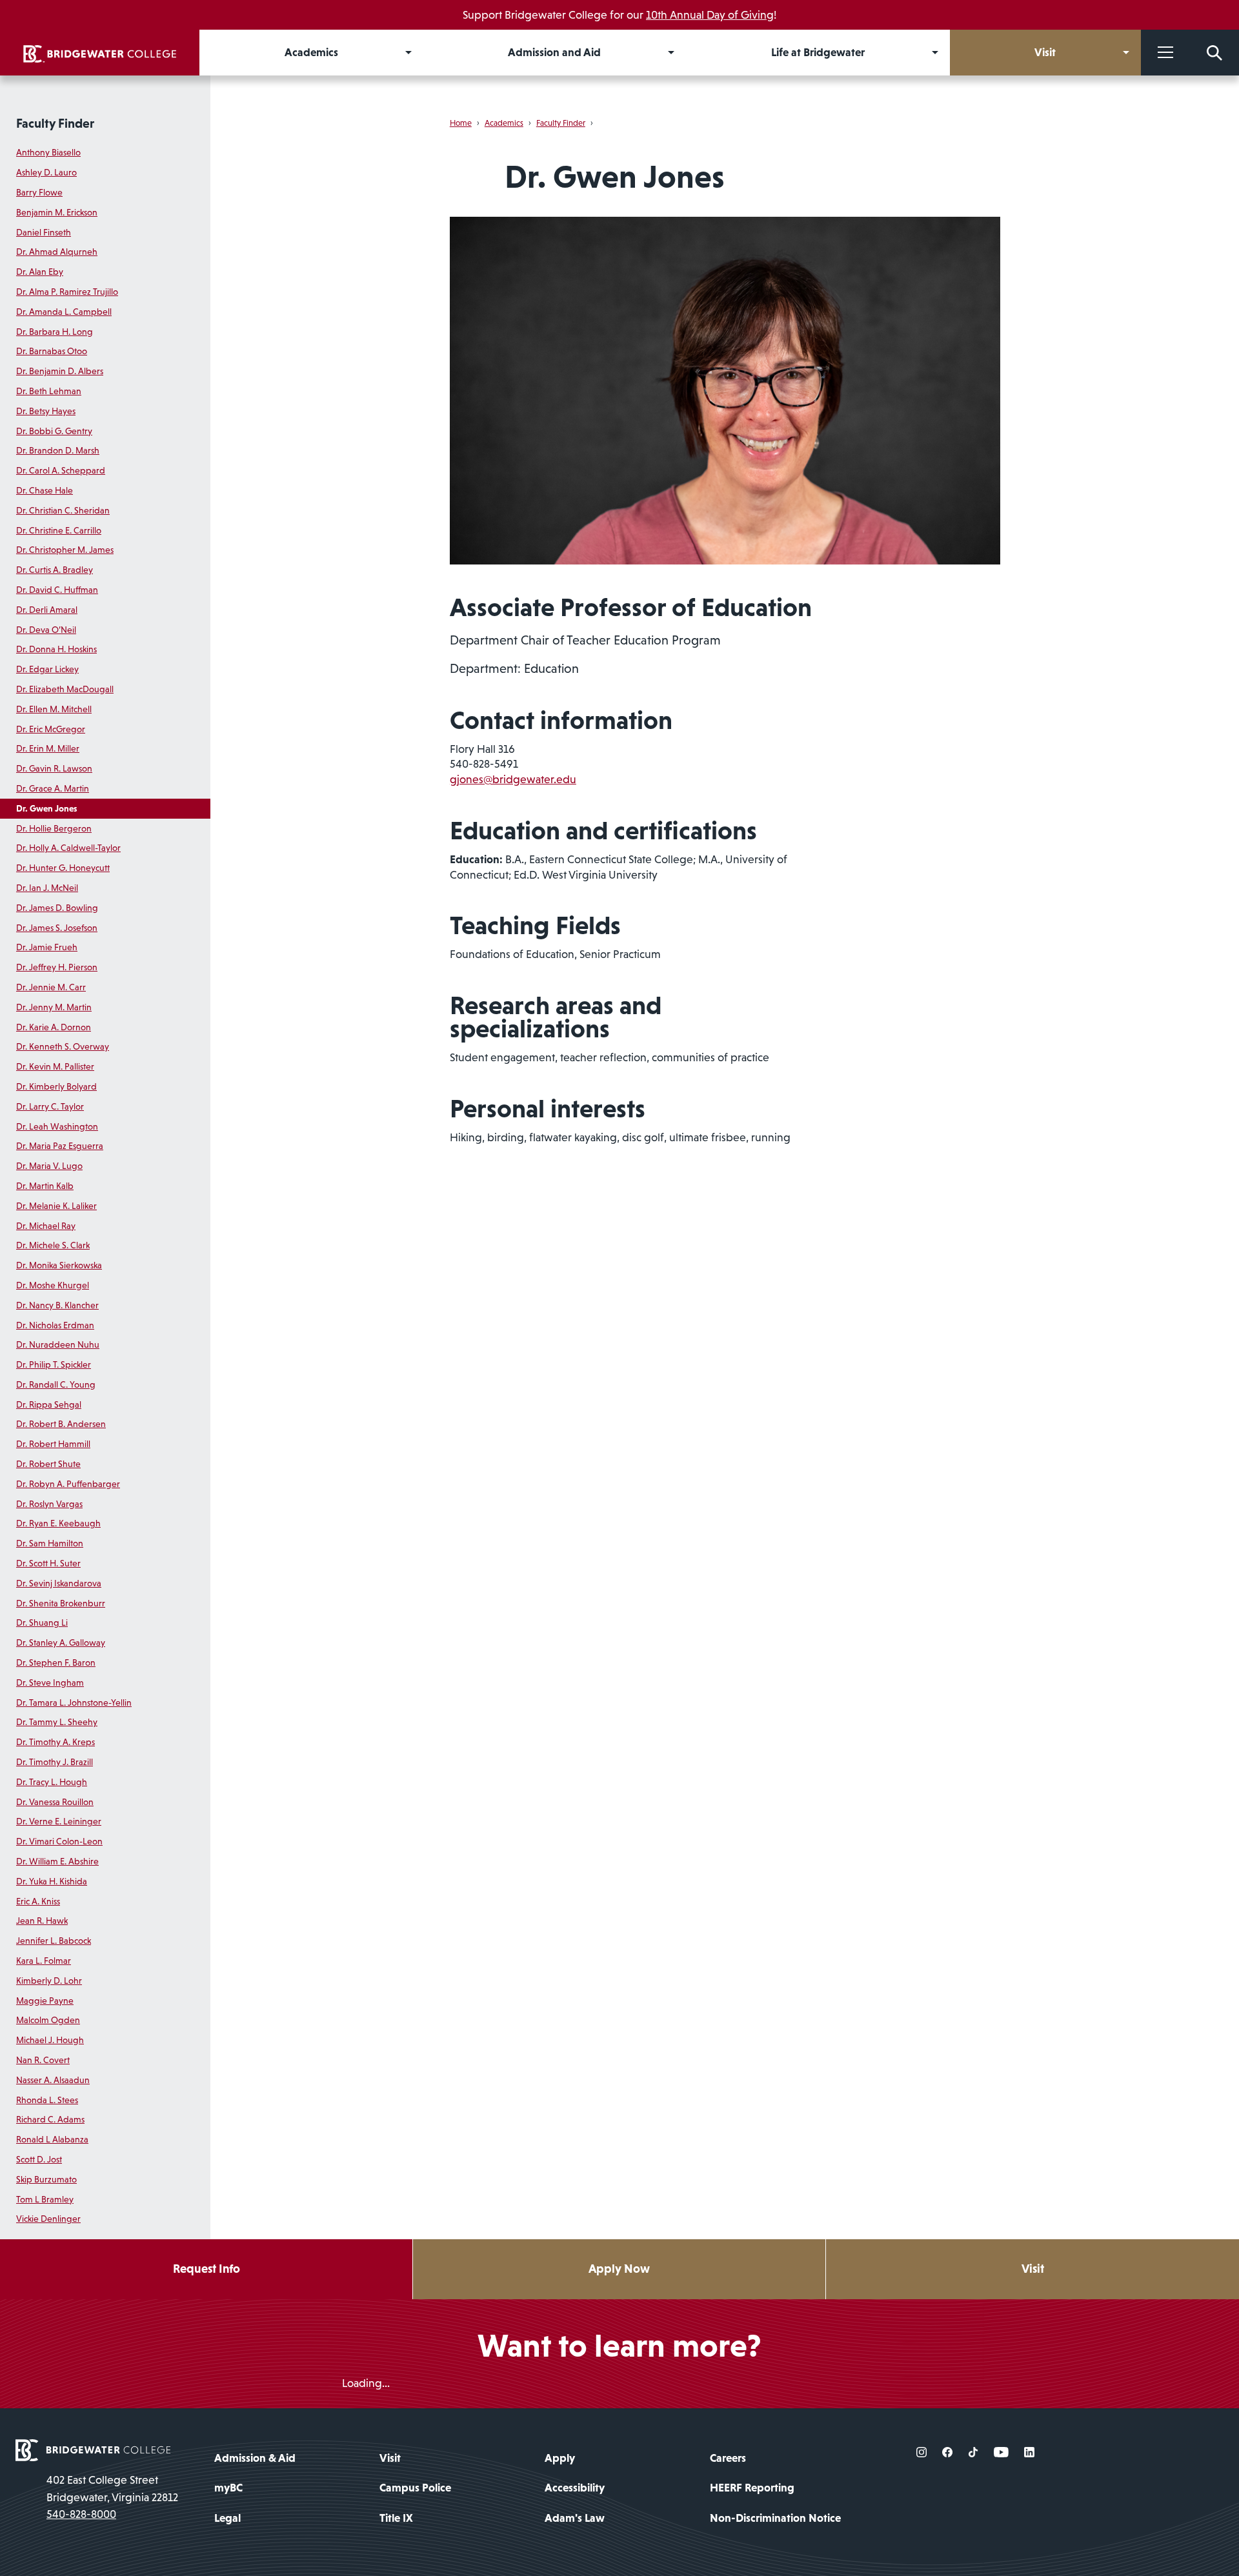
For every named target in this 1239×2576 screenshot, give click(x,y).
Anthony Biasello (48, 152)
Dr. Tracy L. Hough (52, 1782)
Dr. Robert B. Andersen (61, 1424)
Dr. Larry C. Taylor (50, 1106)
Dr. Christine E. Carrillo (59, 530)
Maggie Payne (45, 2001)
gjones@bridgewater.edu (513, 779)
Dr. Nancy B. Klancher (57, 1305)
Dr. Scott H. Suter (48, 1563)
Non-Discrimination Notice (775, 2518)
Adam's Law (575, 2518)
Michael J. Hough (50, 2040)
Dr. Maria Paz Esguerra (60, 1146)
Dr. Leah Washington (57, 1126)
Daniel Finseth (44, 232)
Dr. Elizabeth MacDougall (65, 689)
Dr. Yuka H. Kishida (52, 1881)
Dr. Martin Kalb (45, 1186)
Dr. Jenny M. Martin (54, 1007)
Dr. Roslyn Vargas (49, 1504)
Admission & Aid (255, 2458)
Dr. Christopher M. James (65, 550)
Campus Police (415, 2488)
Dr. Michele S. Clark (53, 1245)
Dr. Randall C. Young (56, 1384)
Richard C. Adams (50, 2119)
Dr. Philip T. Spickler (54, 1364)
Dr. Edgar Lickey (47, 669)
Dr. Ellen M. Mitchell (54, 709)
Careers (728, 2458)
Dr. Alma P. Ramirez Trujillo (67, 292)
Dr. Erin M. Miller (48, 748)
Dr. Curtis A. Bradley (55, 570)
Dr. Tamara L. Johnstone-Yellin (74, 1702)
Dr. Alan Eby (40, 272)
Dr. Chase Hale (45, 490)
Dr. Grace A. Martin (53, 788)
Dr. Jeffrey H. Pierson (57, 967)
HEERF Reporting (752, 2488)
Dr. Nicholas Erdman (55, 1325)
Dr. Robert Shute (48, 1464)
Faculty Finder (55, 123)
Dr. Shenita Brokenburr (61, 1603)
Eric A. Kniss (38, 1901)
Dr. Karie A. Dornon (54, 1027)
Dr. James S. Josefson (57, 928)
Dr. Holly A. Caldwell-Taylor (68, 848)
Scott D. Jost (39, 2159)
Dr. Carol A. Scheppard (61, 470)
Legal (227, 2518)
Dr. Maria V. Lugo (49, 1166)
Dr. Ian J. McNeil (47, 888)
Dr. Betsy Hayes (46, 411)
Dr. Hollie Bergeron (54, 828)
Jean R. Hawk (42, 1921)
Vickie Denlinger (48, 2219)
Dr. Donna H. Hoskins (56, 649)
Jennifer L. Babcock (54, 1941)
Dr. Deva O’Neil (46, 630)
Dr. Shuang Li (42, 1622)
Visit (1033, 2269)
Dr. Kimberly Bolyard (56, 1086)
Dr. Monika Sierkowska (59, 1265)
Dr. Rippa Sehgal (49, 1404)
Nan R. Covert (43, 2060)
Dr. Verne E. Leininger (59, 1821)
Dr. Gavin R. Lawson (54, 768)
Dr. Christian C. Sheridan (63, 510)
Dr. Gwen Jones (46, 808)
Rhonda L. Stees (47, 2100)
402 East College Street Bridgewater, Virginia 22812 (112, 2488)
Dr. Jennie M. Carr (51, 987)
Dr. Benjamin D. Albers (60, 371)
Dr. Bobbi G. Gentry (54, 431)
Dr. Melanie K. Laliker (56, 1206)
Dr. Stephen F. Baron (56, 1662)
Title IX (396, 2518)
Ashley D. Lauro (46, 172)
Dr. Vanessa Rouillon (55, 1802)
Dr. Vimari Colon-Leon (59, 1841)
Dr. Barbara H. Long (55, 332)
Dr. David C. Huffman (57, 590)
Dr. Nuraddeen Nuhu (58, 1344)
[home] (100, 53)
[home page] (93, 2450)
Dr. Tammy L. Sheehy (57, 1722)
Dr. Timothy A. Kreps (55, 1742)
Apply (560, 2458)
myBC (228, 2488)
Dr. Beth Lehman (49, 391)
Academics (504, 123)
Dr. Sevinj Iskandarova (59, 1583)
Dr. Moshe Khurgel (53, 1285)
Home (461, 123)
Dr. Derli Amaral (47, 610)
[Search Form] (1214, 53)
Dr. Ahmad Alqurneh (57, 252)
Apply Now (619, 2269)
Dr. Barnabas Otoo (52, 351)
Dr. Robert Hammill (53, 1444)
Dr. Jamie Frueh (47, 947)
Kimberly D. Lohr (49, 1981)
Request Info (206, 2269)
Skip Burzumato (46, 2179)
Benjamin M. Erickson (57, 212)
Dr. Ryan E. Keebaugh (58, 1523)
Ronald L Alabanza (52, 2139)
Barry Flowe (39, 192)
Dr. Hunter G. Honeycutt (63, 868)
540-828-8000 (81, 2514)
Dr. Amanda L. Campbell (64, 312)
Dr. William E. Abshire (57, 1861)
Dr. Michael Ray (46, 1226)
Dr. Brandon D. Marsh (58, 450)
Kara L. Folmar (44, 1961)
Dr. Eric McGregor (51, 729)
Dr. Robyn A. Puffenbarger (68, 1484)
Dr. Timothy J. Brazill (55, 1762)
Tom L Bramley (45, 2199)
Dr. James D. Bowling (57, 908)
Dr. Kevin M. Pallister (55, 1066)
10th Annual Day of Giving (710, 15)
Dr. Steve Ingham (50, 1682)
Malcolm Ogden (48, 2020)
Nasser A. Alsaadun (53, 2080)
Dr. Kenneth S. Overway (63, 1046)
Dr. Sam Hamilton (50, 1543)
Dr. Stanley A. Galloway (61, 1642)
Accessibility (575, 2488)
